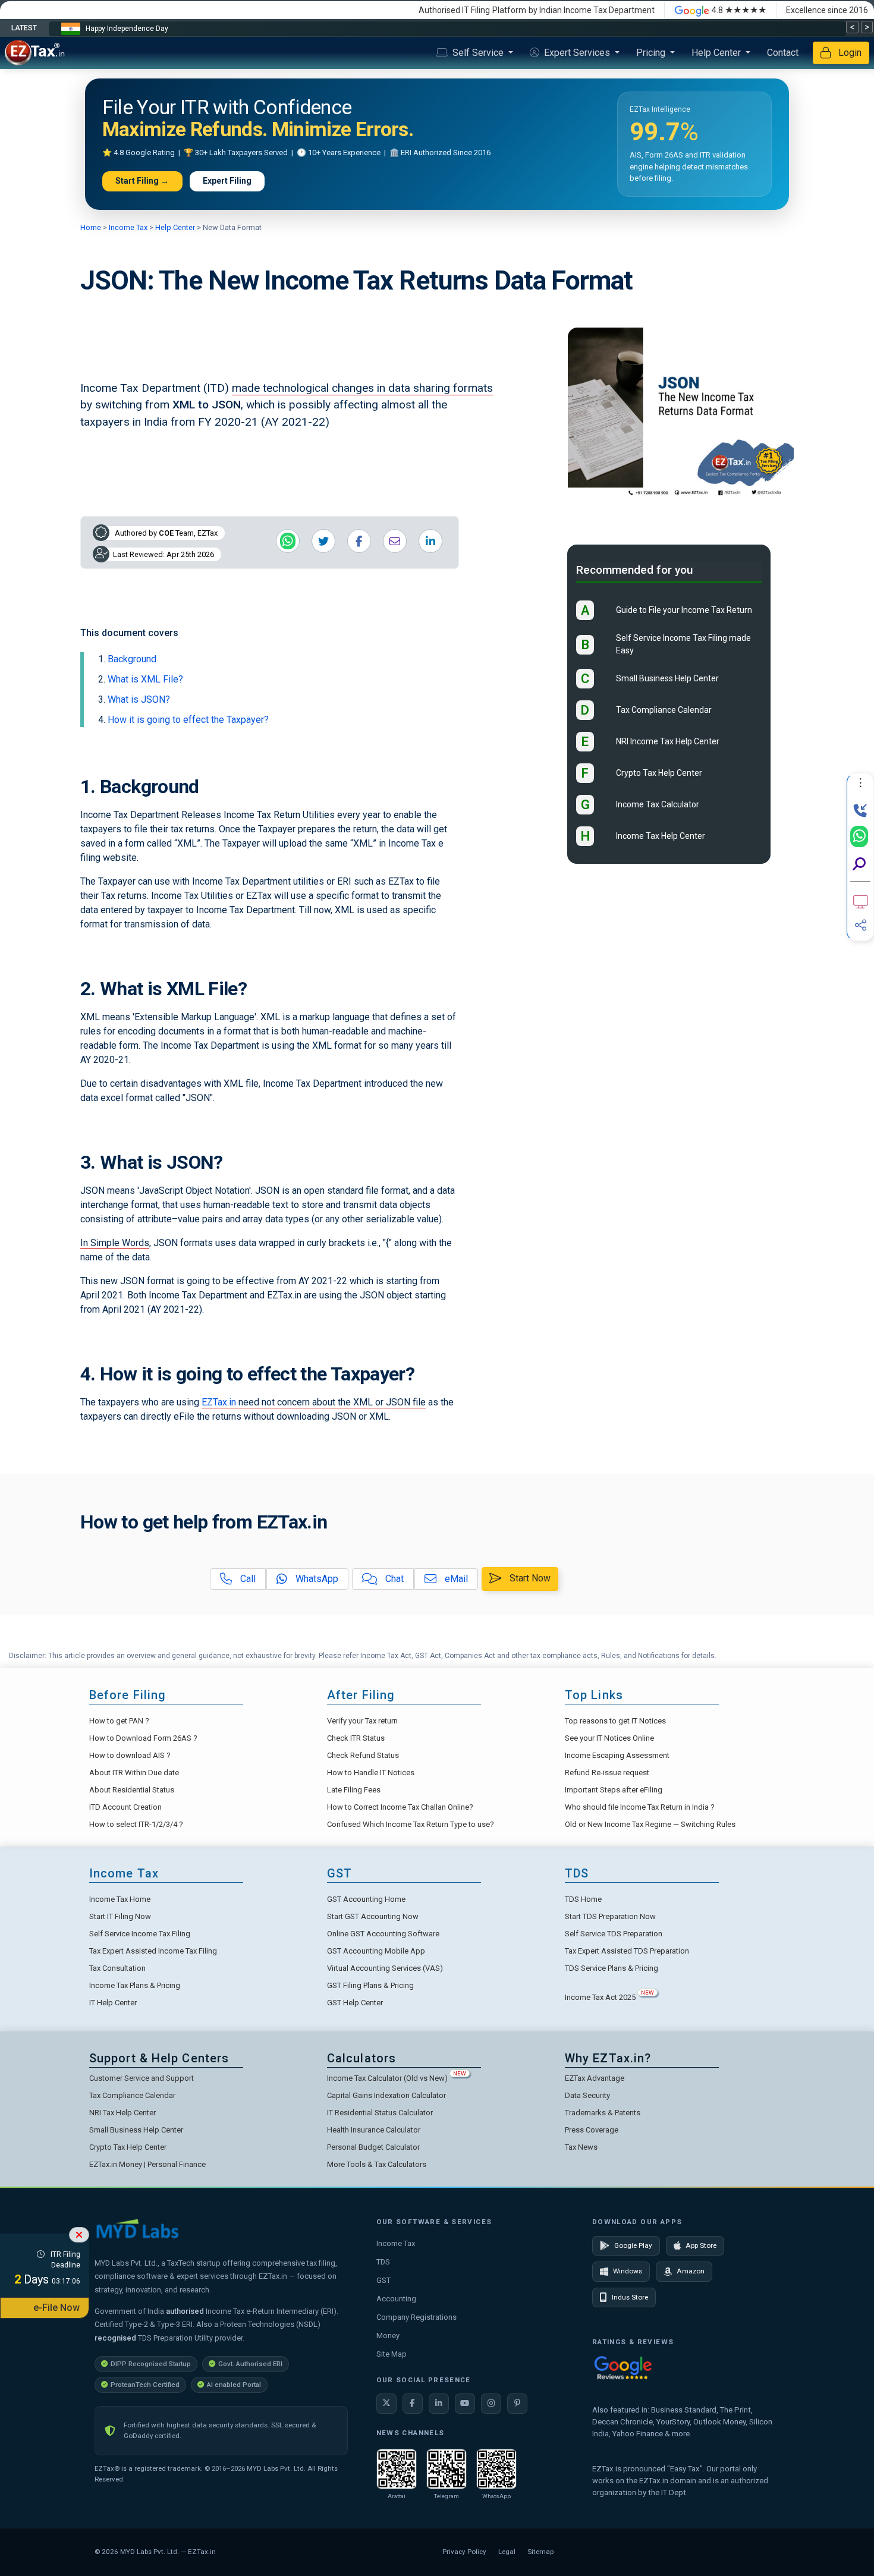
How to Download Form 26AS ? (143, 1738)
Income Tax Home (120, 1899)
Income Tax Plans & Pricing (135, 1985)
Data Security (587, 2095)
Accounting (396, 2299)
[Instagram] (491, 2404)
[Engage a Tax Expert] (860, 811)
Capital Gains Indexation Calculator (386, 2095)
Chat (393, 1579)
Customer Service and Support (142, 2078)
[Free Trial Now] (861, 902)
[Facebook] (413, 2404)
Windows (628, 2271)
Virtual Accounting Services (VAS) (385, 1968)
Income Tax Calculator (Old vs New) (397, 2078)
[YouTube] (465, 2404)
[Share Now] (861, 925)
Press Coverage (592, 2130)
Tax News (581, 2147)
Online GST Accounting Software (383, 1934)
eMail (455, 1579)
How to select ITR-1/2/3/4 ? (136, 1824)
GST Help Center (355, 2003)
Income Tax (128, 227)
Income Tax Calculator (658, 805)
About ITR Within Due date (134, 1773)
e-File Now (56, 2308)
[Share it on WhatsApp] (288, 541)
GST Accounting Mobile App (376, 1951)
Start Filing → (142, 181)
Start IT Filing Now (120, 1916)
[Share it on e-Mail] (395, 541)
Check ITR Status (356, 1738)
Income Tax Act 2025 (609, 1997)
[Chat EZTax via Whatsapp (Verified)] (859, 836)
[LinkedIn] (439, 2404)
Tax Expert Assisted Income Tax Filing (153, 1951)
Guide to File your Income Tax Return (684, 611)
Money (388, 2336)
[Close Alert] (79, 2235)
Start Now (529, 1578)
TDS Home (583, 1899)
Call (247, 1579)
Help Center (717, 53)
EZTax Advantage (595, 2078)
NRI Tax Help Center (122, 2113)
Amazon (691, 2271)
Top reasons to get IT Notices (615, 1721)
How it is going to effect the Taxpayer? (188, 720)
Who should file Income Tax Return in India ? (640, 1807)
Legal (507, 2552)
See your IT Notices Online (609, 1738)
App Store (701, 2245)
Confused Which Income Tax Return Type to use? (411, 1824)
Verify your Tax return (362, 1721)
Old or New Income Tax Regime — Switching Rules (650, 1824)
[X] (386, 2404)
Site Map (392, 2354)
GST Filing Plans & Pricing (370, 1985)
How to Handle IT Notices (371, 1773)
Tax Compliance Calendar (664, 710)
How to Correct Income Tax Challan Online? (400, 1807)
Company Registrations (416, 2317)
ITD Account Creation (125, 1807)
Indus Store (630, 2297)
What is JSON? (139, 699)
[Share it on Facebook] (359, 541)
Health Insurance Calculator (374, 2130)
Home (92, 227)
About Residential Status (132, 1790)
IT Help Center (113, 2003)
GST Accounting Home (366, 1899)
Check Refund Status (363, 1755)
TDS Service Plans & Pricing (612, 1968)
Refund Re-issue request (607, 1773)
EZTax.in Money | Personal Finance (147, 2164)
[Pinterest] (517, 2404)
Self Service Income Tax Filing (140, 1934)
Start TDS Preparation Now (610, 1916)
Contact (783, 53)
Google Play (633, 2245)
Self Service (478, 53)
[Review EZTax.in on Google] (623, 2368)
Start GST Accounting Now (373, 1916)
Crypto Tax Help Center (659, 773)
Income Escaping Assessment (617, 1755)
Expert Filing (227, 181)
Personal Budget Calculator (373, 2147)
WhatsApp (316, 1579)
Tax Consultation (117, 1968)
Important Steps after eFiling (614, 1790)
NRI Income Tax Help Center (668, 742)
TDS (383, 2262)
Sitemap (540, 2552)
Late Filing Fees (354, 1790)
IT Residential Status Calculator (380, 2113)
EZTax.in (219, 1402)
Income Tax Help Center (661, 836)
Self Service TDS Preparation (614, 1934)
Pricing (652, 53)
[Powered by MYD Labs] (137, 2228)
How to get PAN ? (119, 1721)
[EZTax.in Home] (37, 53)
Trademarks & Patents (603, 2113)
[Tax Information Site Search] (859, 864)
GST (383, 2280)
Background (132, 659)
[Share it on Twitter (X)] (323, 541)
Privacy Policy (464, 2552)
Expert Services (577, 53)
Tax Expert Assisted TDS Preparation (627, 1951)
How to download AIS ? (130, 1755)
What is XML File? (145, 679)
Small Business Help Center (667, 679)
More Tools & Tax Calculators (377, 2164)
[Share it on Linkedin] (430, 541)
